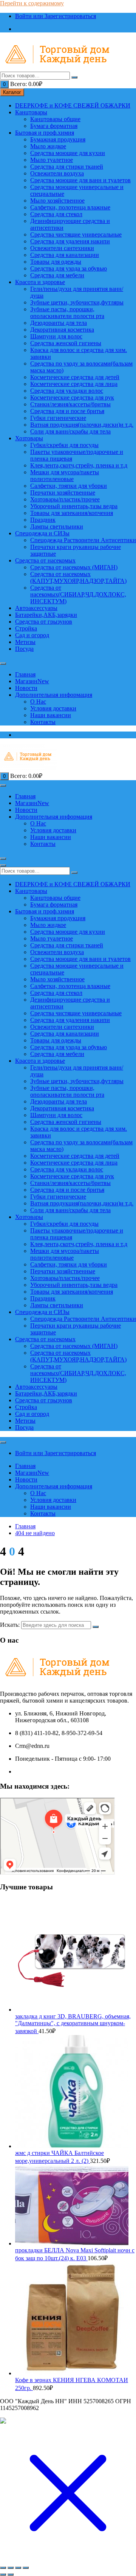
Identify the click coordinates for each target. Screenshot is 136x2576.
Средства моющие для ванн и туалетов (80, 180)
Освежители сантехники (62, 248)
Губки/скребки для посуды (64, 445)
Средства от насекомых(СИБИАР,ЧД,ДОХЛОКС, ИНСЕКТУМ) (78, 594)
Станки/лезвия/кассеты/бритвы (70, 404)
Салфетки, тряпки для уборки (69, 486)
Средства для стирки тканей (67, 167)
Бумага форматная (54, 126)
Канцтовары (31, 112)
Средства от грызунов (44, 622)
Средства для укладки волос (67, 391)
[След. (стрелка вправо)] (11, 2574)
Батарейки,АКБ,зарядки (46, 615)
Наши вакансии (51, 715)
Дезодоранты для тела (59, 323)
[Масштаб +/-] (3, 2568)
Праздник (43, 520)
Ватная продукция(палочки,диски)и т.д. (82, 425)
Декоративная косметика (62, 330)
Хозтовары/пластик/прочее (65, 499)
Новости (26, 688)
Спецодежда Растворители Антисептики (83, 540)
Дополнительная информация (54, 695)
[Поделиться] (18, 2568)
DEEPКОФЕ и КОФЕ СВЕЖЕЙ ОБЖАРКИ (73, 105)
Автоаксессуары (36, 608)
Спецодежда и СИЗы (42, 533)
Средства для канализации (65, 255)
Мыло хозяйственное (57, 201)
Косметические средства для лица (74, 384)
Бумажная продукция (58, 139)
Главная (25, 674)
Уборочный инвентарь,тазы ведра (74, 506)
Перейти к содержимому (32, 3)
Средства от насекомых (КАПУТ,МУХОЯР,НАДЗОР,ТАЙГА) (78, 577)
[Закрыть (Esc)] (26, 2568)
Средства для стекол (56, 214)
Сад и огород (32, 635)
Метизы (25, 642)
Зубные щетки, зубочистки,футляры (77, 302)
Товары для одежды (56, 262)
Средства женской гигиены (66, 343)
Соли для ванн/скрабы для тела (70, 431)
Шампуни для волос (56, 336)
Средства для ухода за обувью (69, 268)
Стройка (26, 628)
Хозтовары (29, 438)
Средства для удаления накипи (70, 241)
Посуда (24, 649)
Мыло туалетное (52, 160)
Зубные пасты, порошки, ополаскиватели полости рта (67, 313)
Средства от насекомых (45, 560)
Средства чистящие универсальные (76, 234)
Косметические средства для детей (75, 377)
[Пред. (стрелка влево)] (3, 2574)
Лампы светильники (57, 526)
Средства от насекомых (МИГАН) (74, 567)
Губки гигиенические (58, 418)
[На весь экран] (11, 2568)
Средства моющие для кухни (68, 153)
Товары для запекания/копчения (72, 513)
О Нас (38, 702)
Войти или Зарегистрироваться (56, 16)
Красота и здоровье (40, 282)
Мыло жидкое (48, 146)
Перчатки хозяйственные (63, 493)
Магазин (32, 681)
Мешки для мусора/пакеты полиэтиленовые (65, 476)
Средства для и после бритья (67, 411)
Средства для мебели (57, 275)
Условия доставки (53, 708)
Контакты (43, 722)
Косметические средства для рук (72, 397)
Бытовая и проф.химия (45, 133)
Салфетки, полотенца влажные (70, 207)
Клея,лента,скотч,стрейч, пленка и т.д (79, 465)
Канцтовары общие (55, 119)
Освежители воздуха (57, 173)
